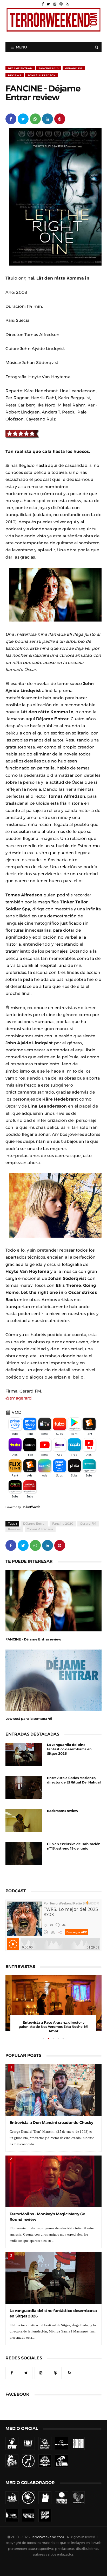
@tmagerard (19, 1398)
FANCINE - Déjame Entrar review (33, 1639)
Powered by (14, 1507)
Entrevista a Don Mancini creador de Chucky (51, 2122)
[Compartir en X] (23, 119)
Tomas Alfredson (42, 75)
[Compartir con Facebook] (11, 119)
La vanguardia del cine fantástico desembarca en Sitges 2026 (69, 1749)
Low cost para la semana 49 (29, 1719)
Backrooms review (63, 1811)
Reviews (15, 75)
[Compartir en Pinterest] (60, 119)
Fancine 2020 (49, 68)
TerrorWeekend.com (48, 2537)
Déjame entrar (20, 68)
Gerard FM (74, 68)
